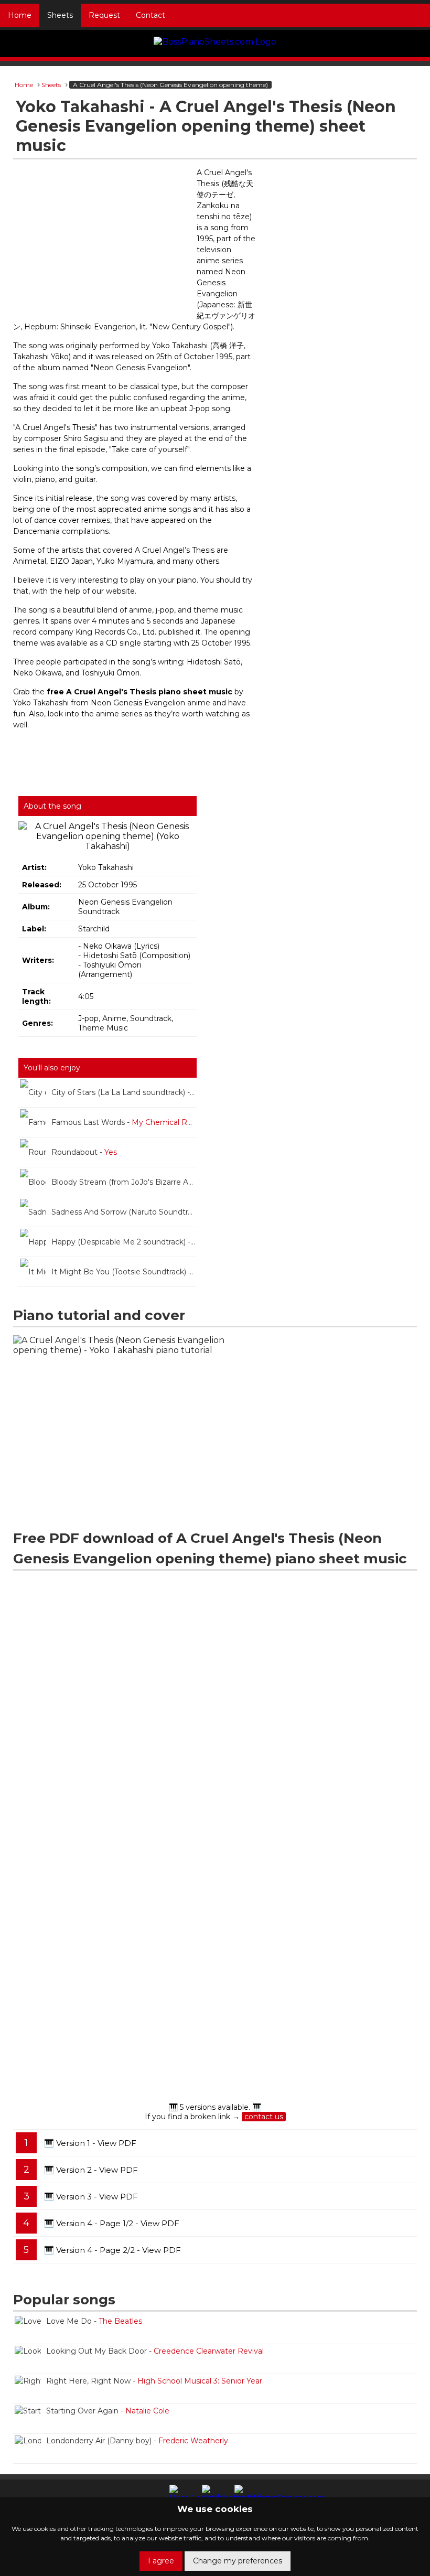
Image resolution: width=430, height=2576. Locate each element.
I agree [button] (161, 2561)
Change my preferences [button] (238, 2561)
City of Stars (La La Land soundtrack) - (124, 1092)
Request (104, 15)
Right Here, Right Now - (154, 2381)
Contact (150, 15)
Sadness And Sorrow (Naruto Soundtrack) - (124, 1212)
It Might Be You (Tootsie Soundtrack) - (124, 1272)
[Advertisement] (102, 243)
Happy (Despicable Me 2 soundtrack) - (124, 1242)
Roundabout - (84, 1152)
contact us (264, 2117)
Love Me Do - (94, 2321)
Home (20, 15)
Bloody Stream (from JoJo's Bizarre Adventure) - (124, 1182)
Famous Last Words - (124, 1122)
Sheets (60, 15)
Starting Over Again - (108, 2411)
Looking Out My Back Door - (155, 2351)
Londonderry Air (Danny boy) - (137, 2441)
